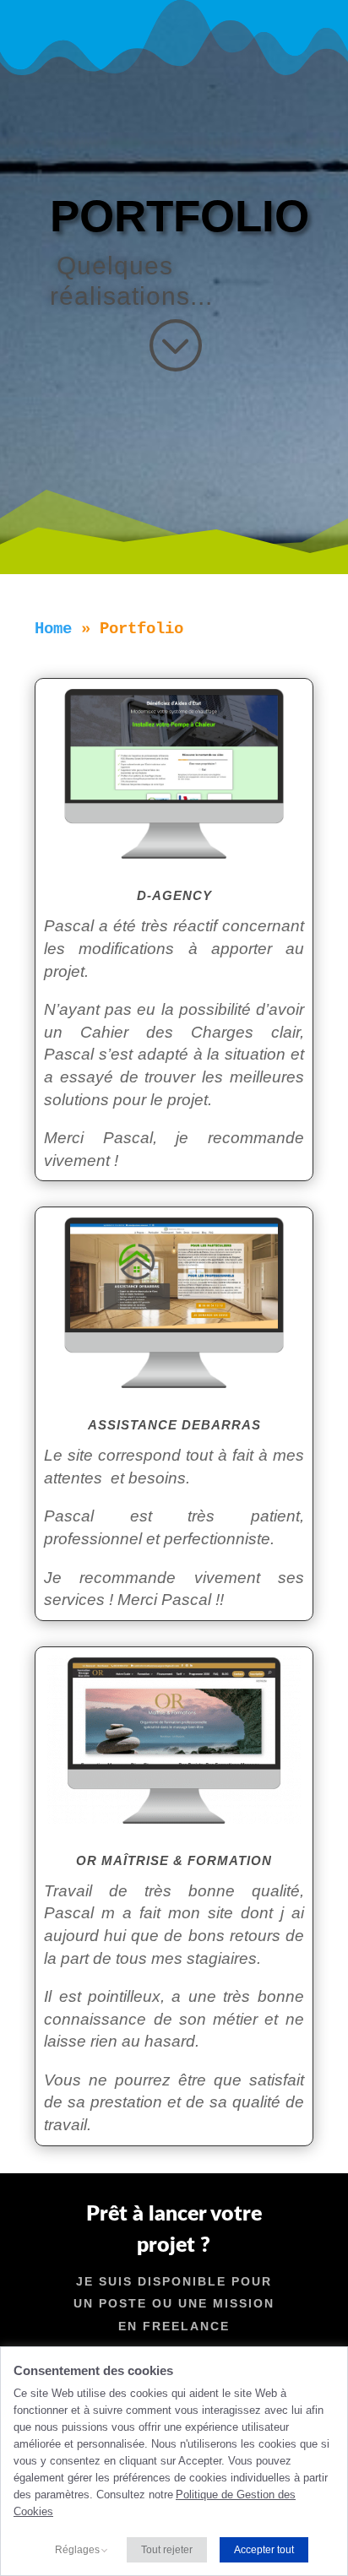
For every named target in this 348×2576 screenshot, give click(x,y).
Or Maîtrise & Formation (174, 1860)
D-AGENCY (174, 895)
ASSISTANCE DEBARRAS (174, 1425)
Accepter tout (264, 2550)
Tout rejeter (167, 2550)
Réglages (77, 2550)
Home (53, 629)
